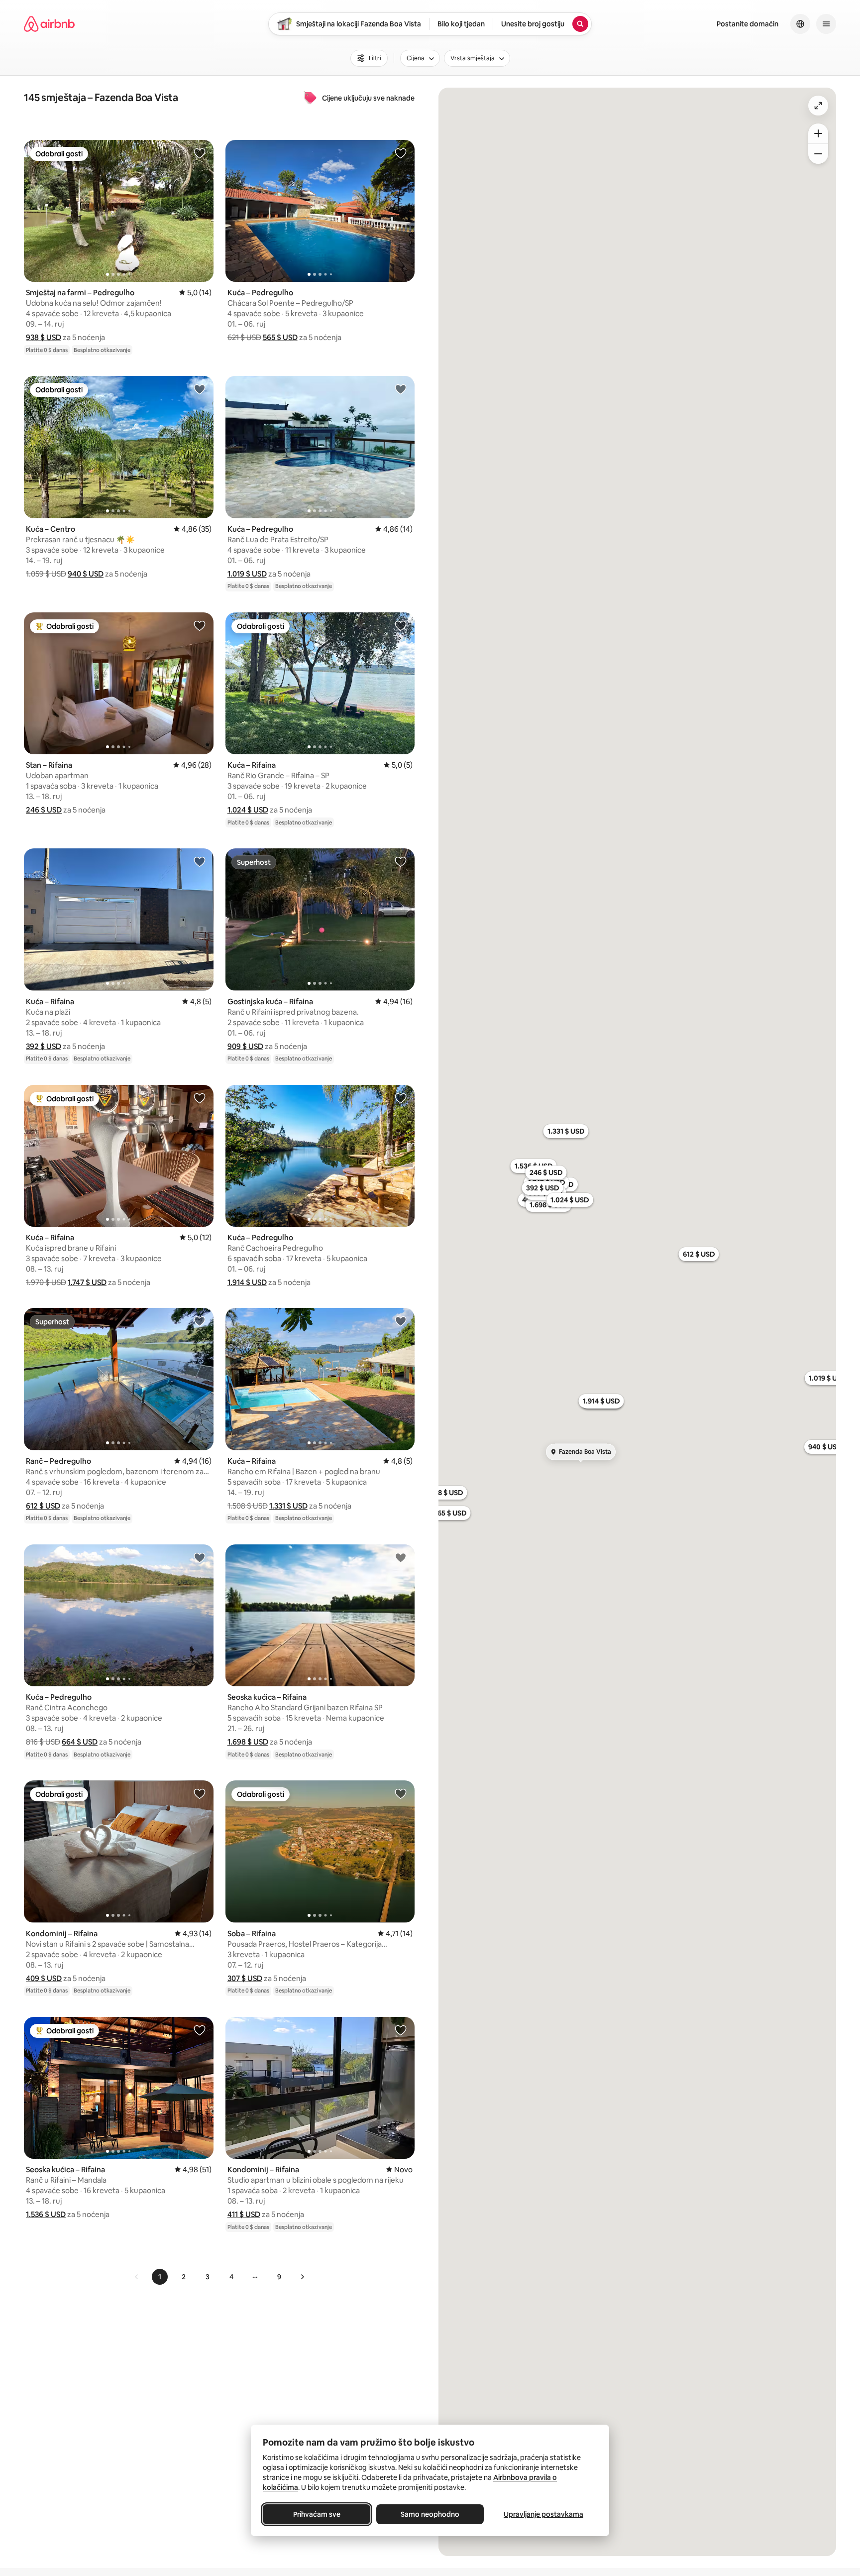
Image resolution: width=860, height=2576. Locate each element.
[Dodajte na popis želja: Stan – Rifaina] (200, 625)
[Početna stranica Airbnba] (49, 24)
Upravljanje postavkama (543, 2514)
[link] (137, 2277)
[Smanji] (818, 154)
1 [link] (160, 2277)
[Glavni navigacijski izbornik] (826, 24)
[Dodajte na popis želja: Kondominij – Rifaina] (200, 1793)
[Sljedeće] (302, 2277)
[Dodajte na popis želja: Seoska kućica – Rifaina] (401, 1557)
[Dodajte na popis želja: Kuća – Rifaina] (401, 625)
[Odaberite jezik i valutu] (800, 24)
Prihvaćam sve (317, 2514)
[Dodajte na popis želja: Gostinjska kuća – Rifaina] (401, 861)
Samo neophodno (430, 2514)
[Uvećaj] (818, 133)
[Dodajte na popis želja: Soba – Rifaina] (401, 1793)
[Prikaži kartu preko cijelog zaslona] (818, 106)
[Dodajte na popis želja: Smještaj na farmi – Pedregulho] (200, 153)
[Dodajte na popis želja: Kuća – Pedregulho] (401, 153)
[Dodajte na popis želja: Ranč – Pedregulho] (200, 1321)
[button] (44, 337)
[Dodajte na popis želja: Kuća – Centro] (200, 389)
